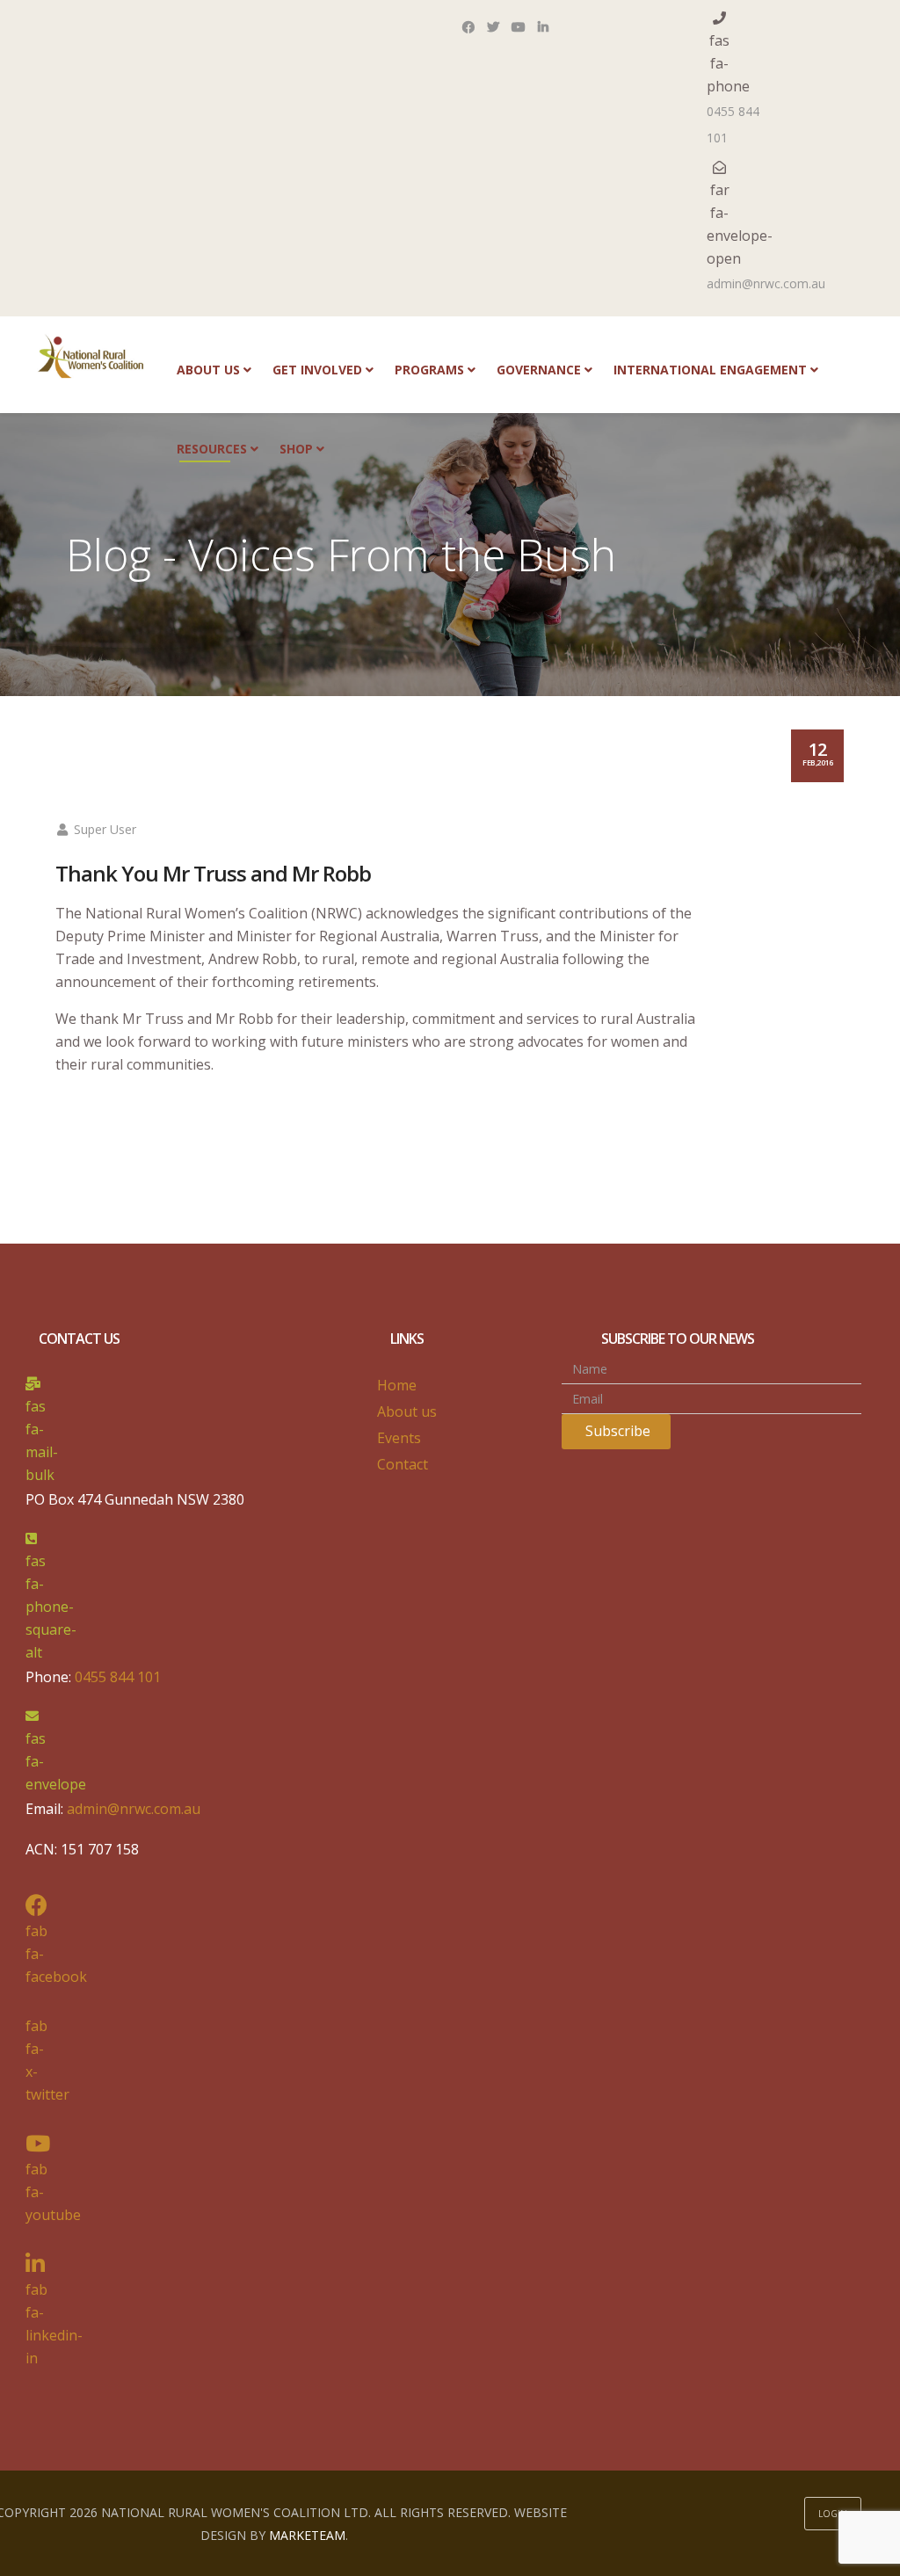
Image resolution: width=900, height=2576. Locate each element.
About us (208, 370)
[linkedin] (543, 33)
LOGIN (833, 2514)
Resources (212, 449)
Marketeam (307, 2535)
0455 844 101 (733, 124)
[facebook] (468, 33)
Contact (403, 1464)
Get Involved (317, 370)
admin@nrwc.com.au (766, 283)
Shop (296, 449)
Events (399, 1438)
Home (397, 1385)
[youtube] (519, 33)
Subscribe (616, 1431)
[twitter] (493, 33)
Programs (429, 370)
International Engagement (710, 370)
